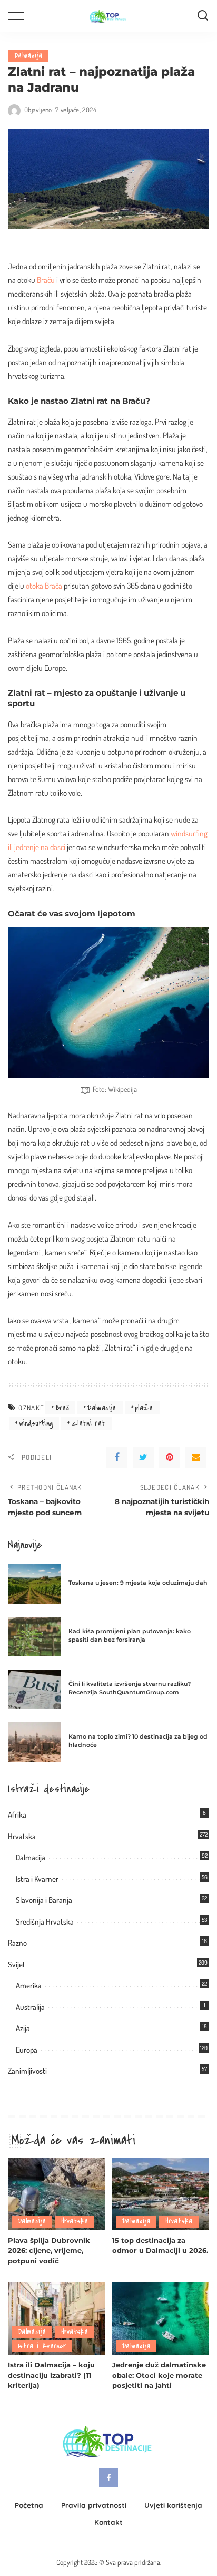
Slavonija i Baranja (44, 1900)
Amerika (29, 1985)
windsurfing (36, 1423)
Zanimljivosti (27, 2071)
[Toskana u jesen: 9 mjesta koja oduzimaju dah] (34, 1584)
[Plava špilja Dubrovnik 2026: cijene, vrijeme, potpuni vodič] (56, 2194)
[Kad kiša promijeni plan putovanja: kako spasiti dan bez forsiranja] (34, 1637)
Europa (27, 2050)
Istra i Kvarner (37, 1879)
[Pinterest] (170, 1457)
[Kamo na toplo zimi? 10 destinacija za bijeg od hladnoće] (34, 1742)
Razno (17, 1943)
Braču (46, 280)
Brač (62, 1408)
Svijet (17, 1964)
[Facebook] (117, 1457)
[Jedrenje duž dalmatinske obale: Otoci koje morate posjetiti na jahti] (161, 2318)
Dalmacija (28, 56)
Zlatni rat (89, 1423)
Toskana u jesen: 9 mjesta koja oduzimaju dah (138, 1583)
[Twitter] (143, 1457)
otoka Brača (44, 586)
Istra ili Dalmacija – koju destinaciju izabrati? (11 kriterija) (51, 2375)
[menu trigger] (21, 16)
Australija (30, 2007)
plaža (144, 1408)
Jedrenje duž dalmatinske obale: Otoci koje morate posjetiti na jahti (159, 2375)
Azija (23, 2028)
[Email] (196, 1457)
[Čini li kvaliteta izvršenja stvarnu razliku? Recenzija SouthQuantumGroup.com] (34, 1689)
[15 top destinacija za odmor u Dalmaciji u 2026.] (161, 2194)
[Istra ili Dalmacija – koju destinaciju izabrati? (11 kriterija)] (56, 2318)
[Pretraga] (203, 16)
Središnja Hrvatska (45, 1922)
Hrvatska (22, 1836)
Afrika (17, 1815)
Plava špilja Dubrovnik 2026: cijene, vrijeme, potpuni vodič (49, 2251)
